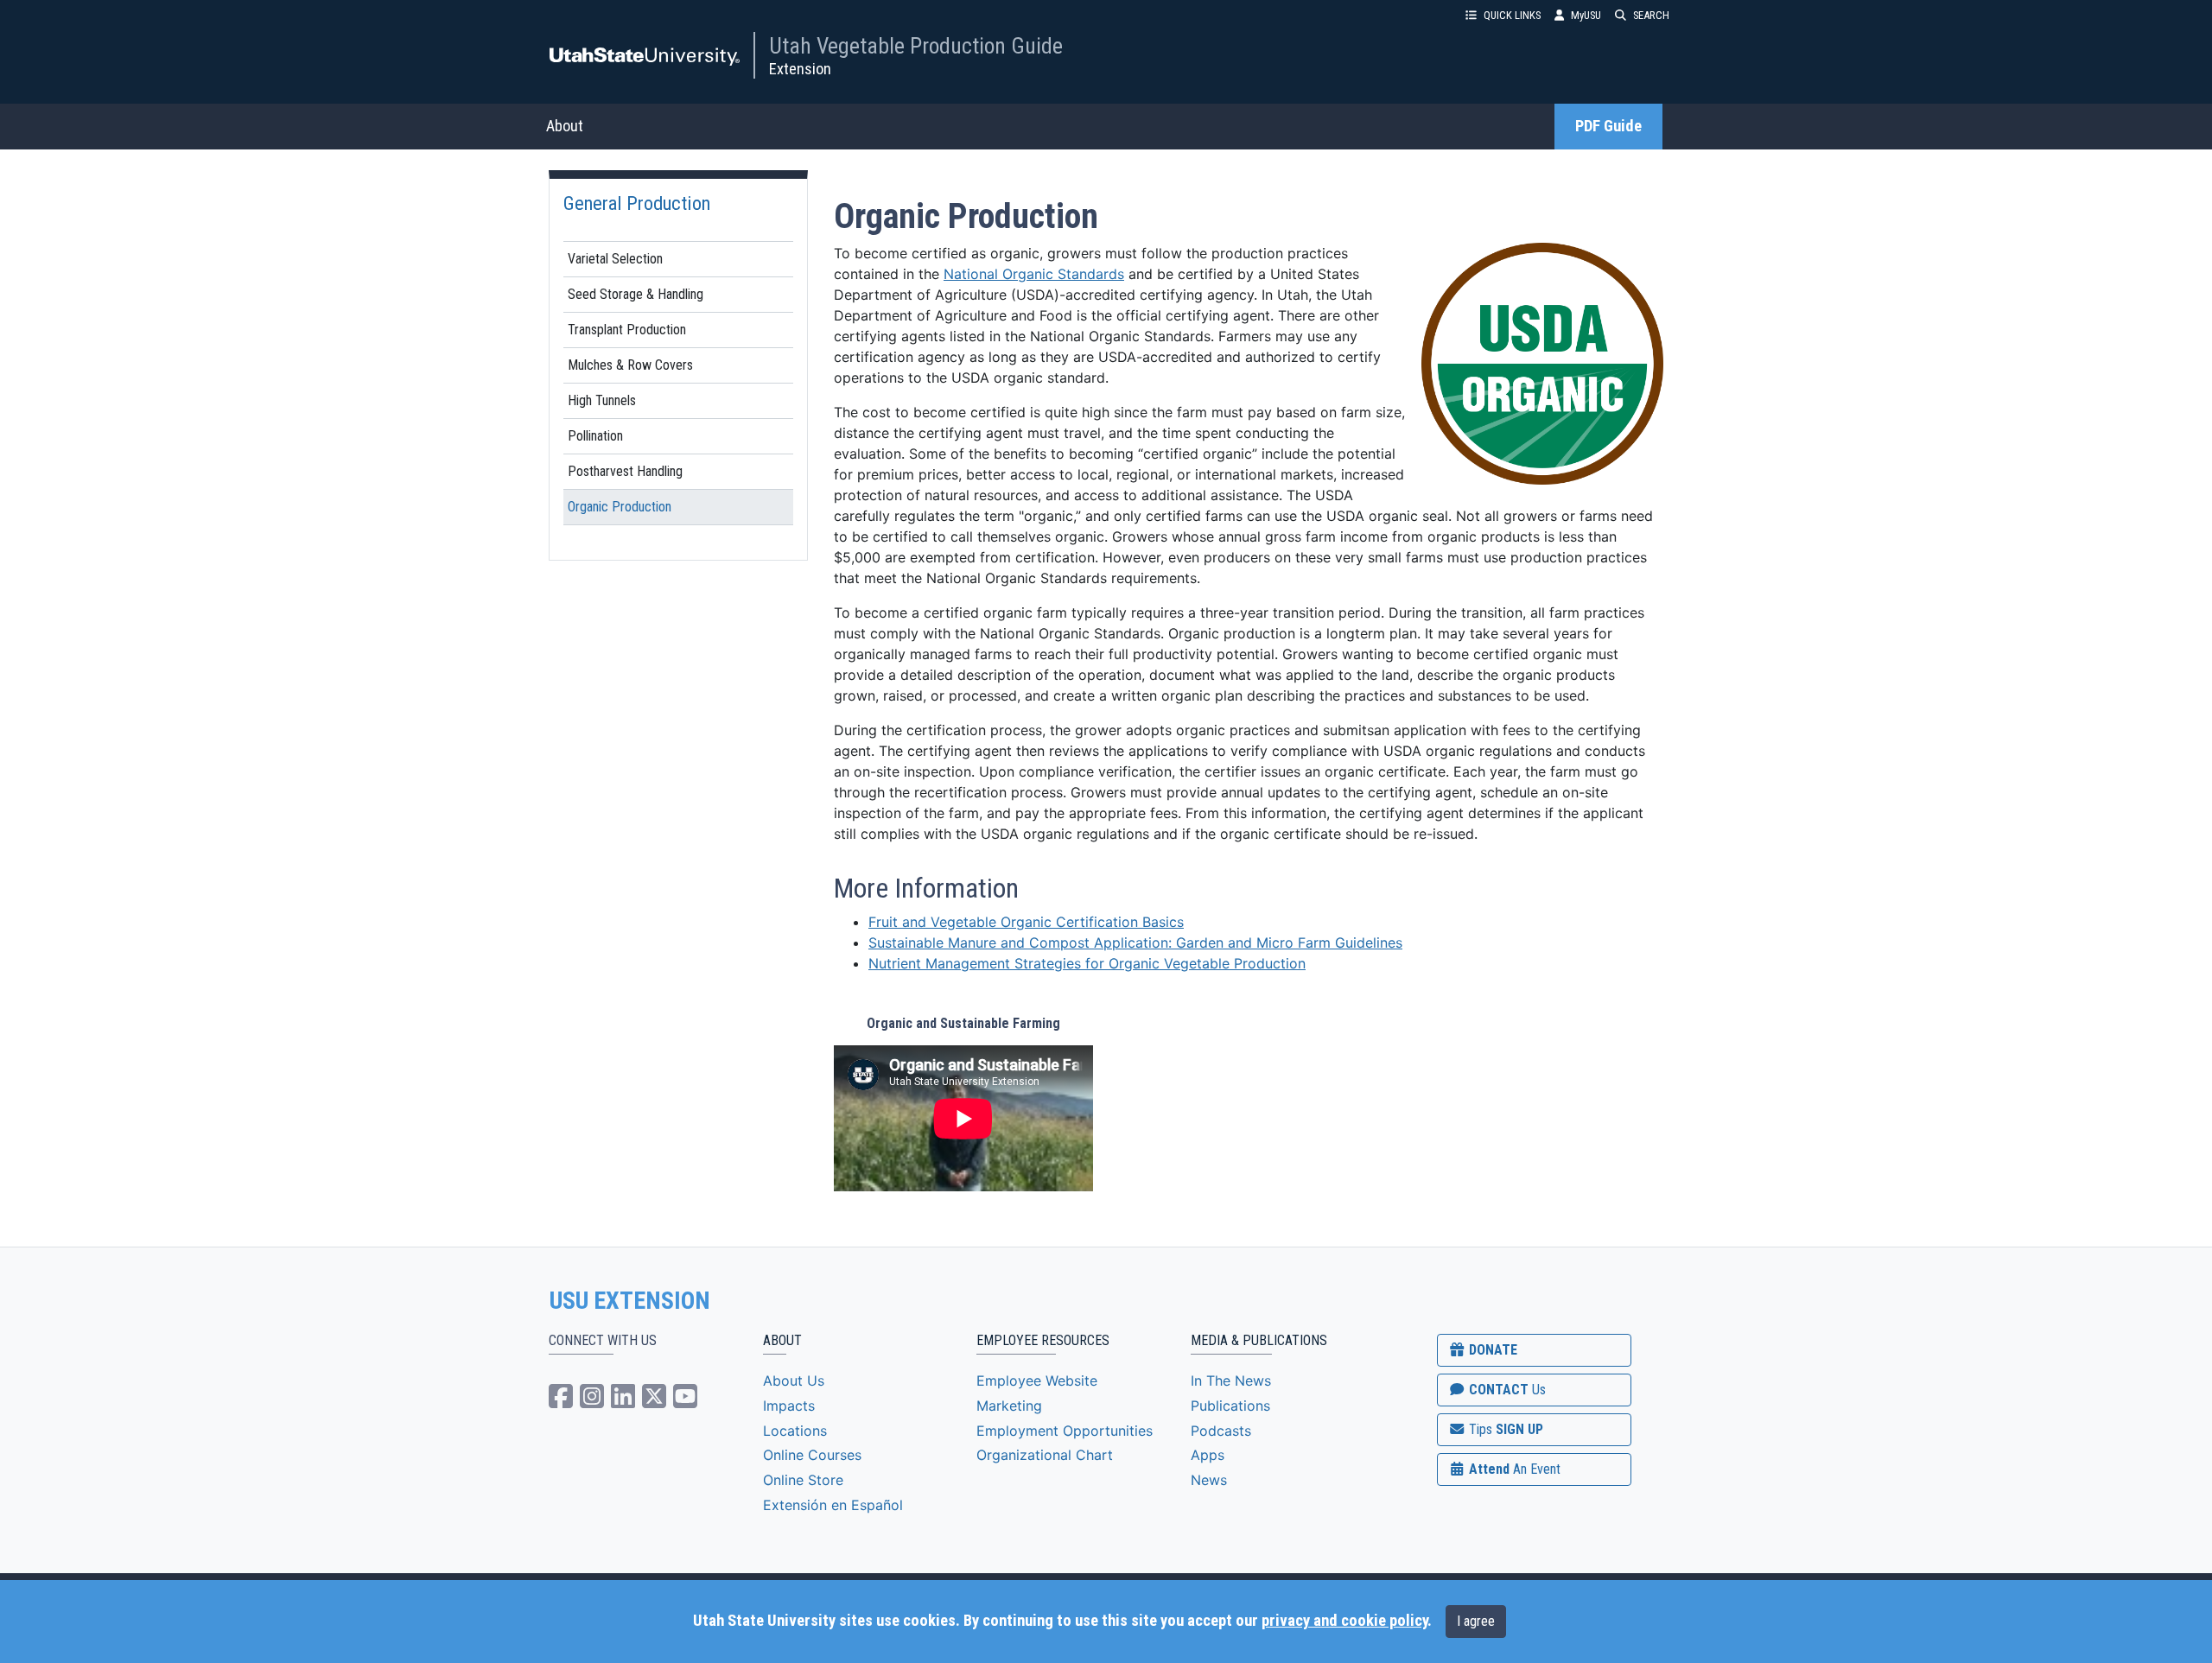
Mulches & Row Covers (630, 365)
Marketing (1009, 1406)
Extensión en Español (833, 1505)
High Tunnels (602, 400)
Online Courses (812, 1455)
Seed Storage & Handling (636, 294)
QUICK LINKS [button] (1512, 15)
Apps (1208, 1455)
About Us (794, 1381)
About (565, 126)
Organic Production (620, 507)
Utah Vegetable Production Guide (916, 46)
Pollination (595, 436)
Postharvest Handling (625, 471)
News (1209, 1480)
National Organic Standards (1034, 274)
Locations (795, 1431)
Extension (800, 69)
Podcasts (1221, 1431)
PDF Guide (1608, 126)
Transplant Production (627, 330)
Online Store (803, 1480)
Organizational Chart (1045, 1455)
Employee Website (1037, 1381)
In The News (1231, 1381)
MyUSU (1586, 15)
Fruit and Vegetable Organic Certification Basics (1026, 922)
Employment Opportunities (1065, 1431)
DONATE (1491, 1350)
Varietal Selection (615, 259)
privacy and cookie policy (1344, 1621)
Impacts (789, 1406)
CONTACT (1506, 1390)
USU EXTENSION (630, 1301)
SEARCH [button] (1651, 15)
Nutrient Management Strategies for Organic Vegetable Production (1087, 963)
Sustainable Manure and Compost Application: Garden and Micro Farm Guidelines (1135, 943)
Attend (1513, 1469)
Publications (1230, 1406)
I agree (1476, 1621)
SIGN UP (1504, 1429)
